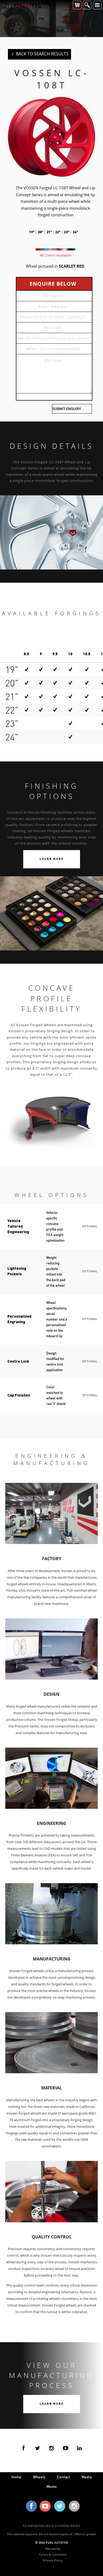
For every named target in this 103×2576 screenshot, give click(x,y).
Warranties (53, 2548)
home (16, 2477)
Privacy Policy (53, 2560)
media (87, 2477)
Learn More (52, 859)
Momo (52, 2486)
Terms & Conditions (53, 2554)
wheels (39, 2477)
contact (64, 2477)
